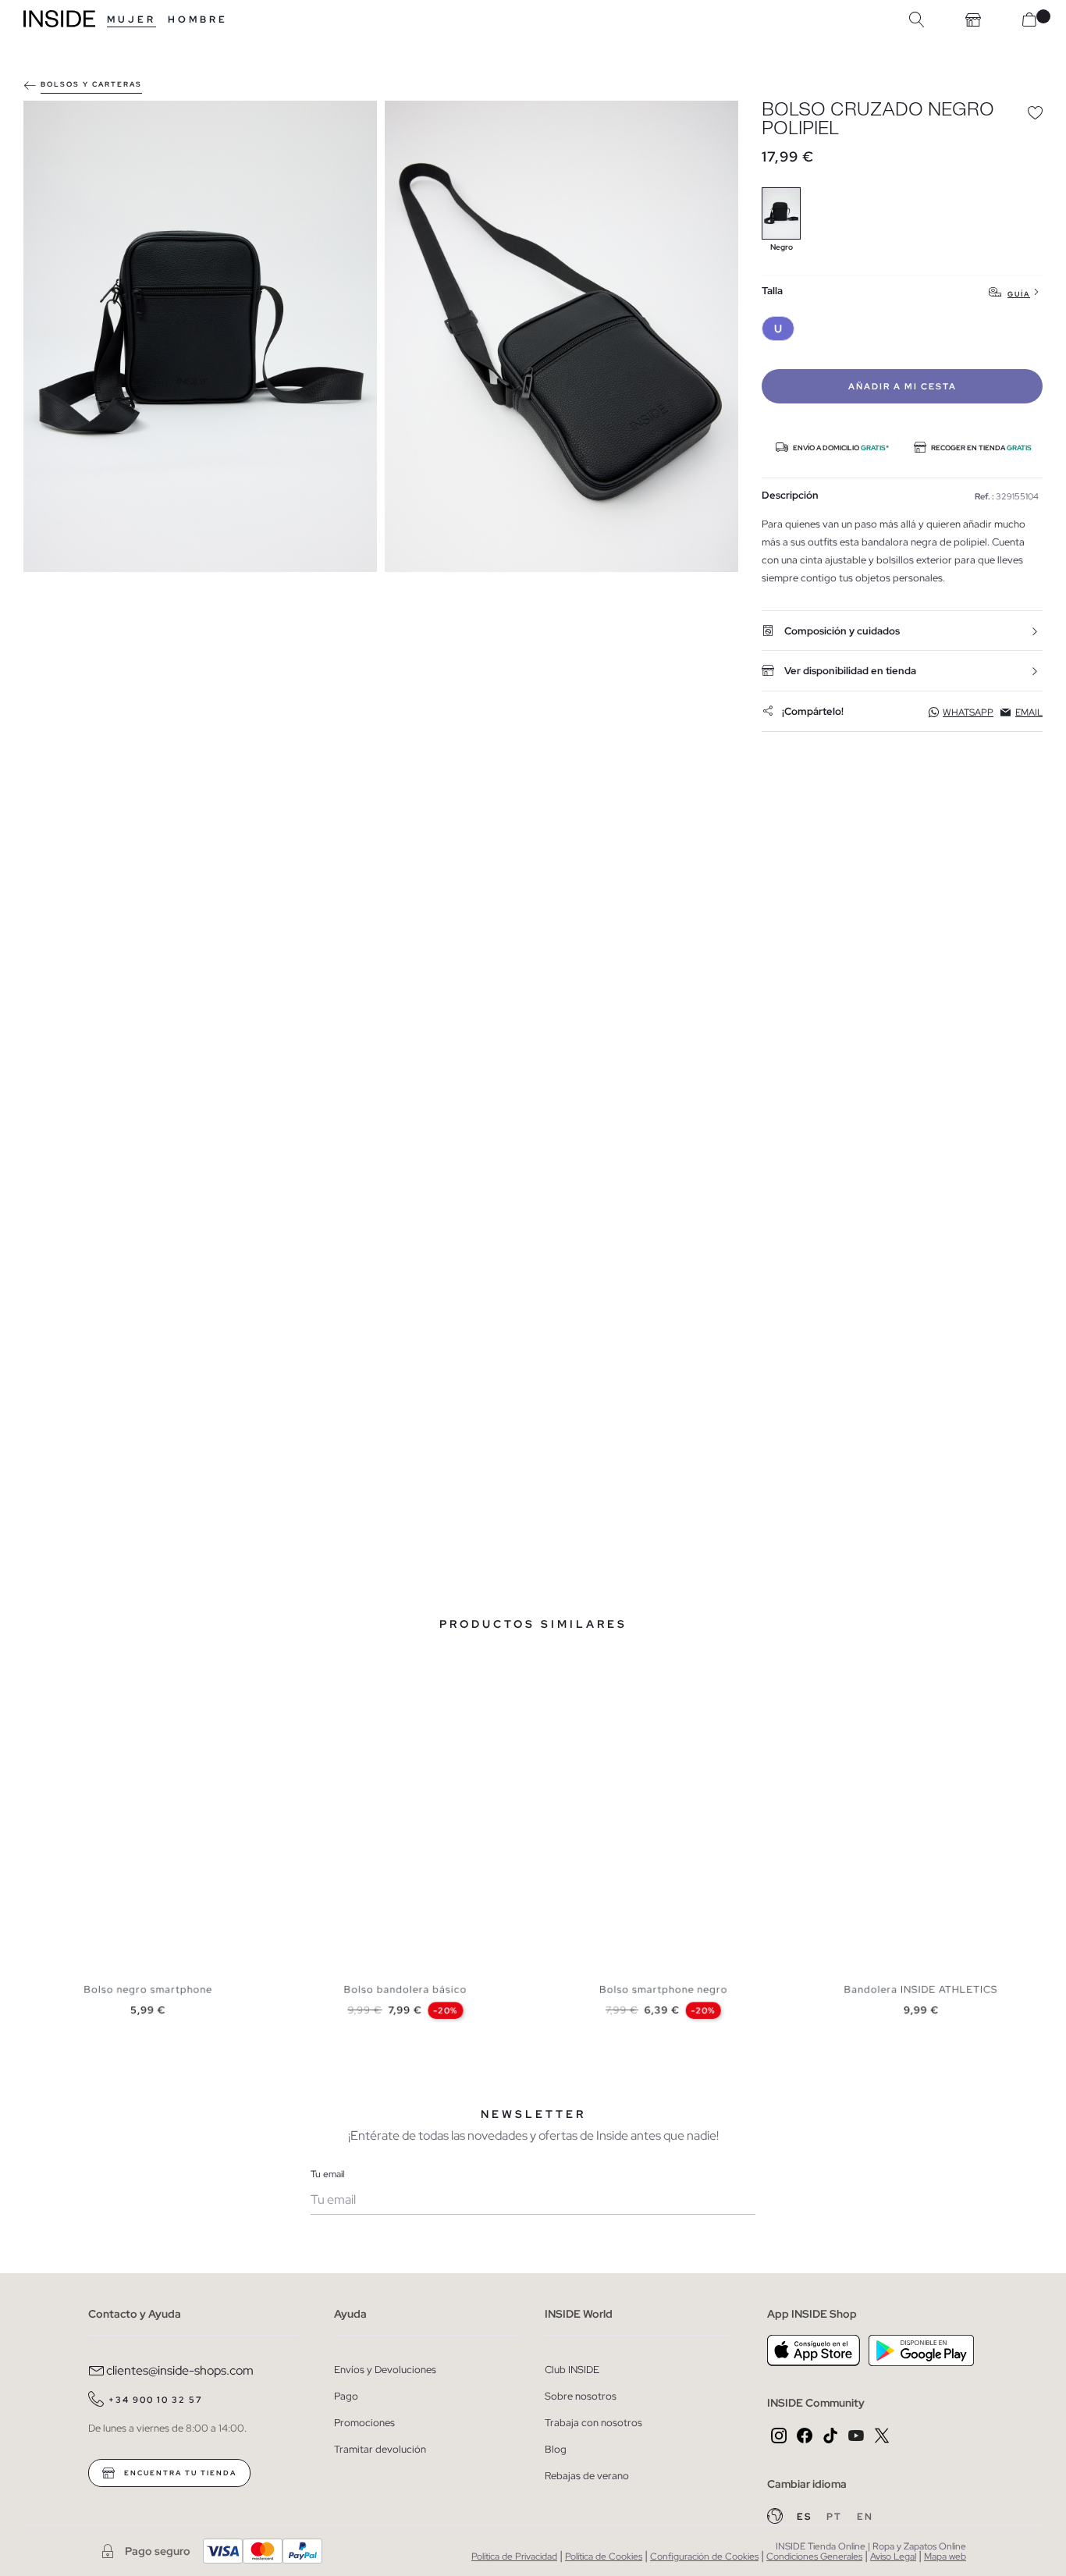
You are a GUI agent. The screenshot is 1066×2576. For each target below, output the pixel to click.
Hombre (198, 20)
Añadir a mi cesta (903, 386)
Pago (346, 2396)
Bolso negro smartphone (148, 1989)
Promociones (364, 2423)
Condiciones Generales (814, 2556)
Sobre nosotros (581, 2396)
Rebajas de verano (587, 2476)
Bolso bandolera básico (406, 1989)
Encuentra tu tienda (179, 2473)
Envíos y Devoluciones (385, 2370)
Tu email (327, 2174)
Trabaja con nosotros (593, 2423)
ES (806, 2517)
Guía (1019, 294)
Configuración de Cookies (704, 2556)
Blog (556, 2449)
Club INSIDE (572, 2370)
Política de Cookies (604, 2556)
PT (836, 2517)
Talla (772, 291)
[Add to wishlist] (1035, 112)
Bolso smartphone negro (664, 1989)
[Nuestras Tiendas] (973, 20)
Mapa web (945, 2556)
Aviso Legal (893, 2556)
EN (865, 2517)
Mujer (131, 20)
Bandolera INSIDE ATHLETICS (921, 1989)
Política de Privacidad (514, 2556)
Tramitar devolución (380, 2449)
